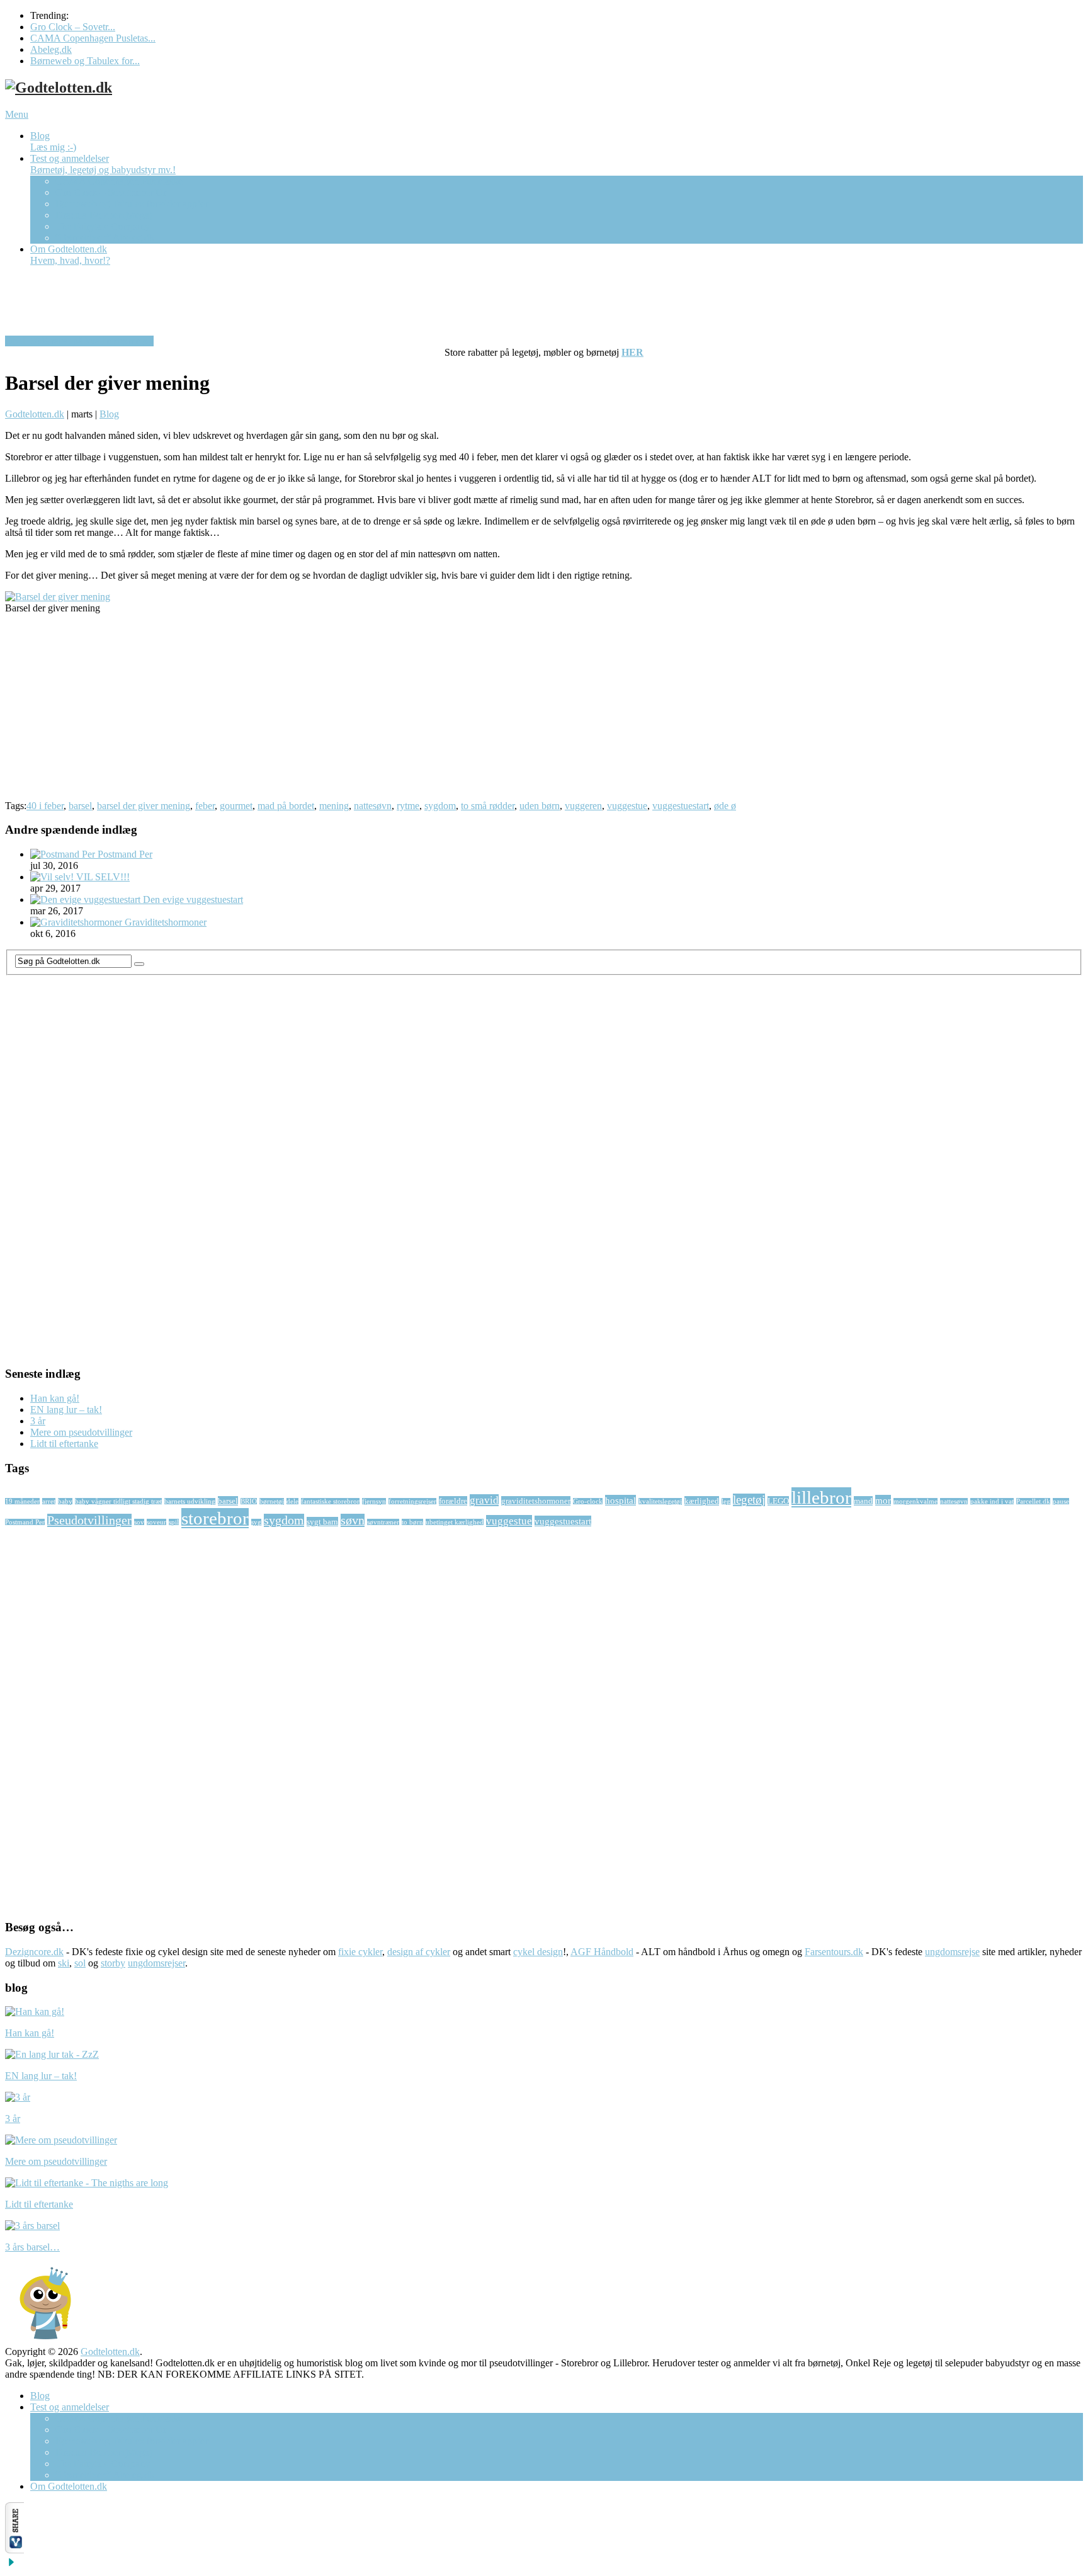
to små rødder (488, 806)
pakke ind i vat (992, 1501)
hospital (620, 1500)
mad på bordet (286, 806)
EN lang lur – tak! (66, 1410)
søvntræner (383, 1522)
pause (1061, 1501)
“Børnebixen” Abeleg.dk (105, 238)
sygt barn (322, 1522)
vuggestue (627, 806)
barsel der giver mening (144, 806)
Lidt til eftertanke (64, 1444)
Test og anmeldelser (103, 164)
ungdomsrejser (156, 1963)
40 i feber (45, 806)
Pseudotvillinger (89, 1520)
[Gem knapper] (11, 2565)
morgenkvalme (915, 1501)
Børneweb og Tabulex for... (85, 61)
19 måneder (22, 1501)
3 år (38, 1421)
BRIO (249, 1501)
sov (139, 1522)
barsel (80, 806)
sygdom (440, 806)
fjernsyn (374, 1501)
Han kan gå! (55, 1398)
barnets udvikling (190, 1501)
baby (65, 1501)
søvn (353, 1520)
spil (174, 1522)
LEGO (778, 1501)
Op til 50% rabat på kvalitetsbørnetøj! (79, 341)
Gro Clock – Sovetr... (73, 27)
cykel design (538, 1952)
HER (632, 352)
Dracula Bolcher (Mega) (104, 215)
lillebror (821, 1497)
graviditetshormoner (536, 1501)
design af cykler (419, 1952)
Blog (53, 141)
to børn (412, 1522)
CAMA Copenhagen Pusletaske (119, 181)
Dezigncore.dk (34, 1952)
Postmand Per (25, 1522)
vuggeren (583, 806)
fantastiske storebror (330, 1501)
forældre (453, 1501)
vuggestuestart (681, 806)
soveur (156, 1522)
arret (49, 1501)
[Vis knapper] (14, 2550)
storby (113, 1963)
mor (883, 1500)
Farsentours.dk (834, 1952)
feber (205, 806)
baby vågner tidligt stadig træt (118, 1501)
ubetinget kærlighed (455, 1522)
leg (726, 1501)
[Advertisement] (383, 712)
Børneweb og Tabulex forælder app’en (133, 204)
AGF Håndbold (602, 1952)
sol (80, 1963)
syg (256, 1522)
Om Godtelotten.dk (70, 255)
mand (863, 1501)
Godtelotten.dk (35, 414)
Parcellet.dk (1033, 1501)
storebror (215, 1518)
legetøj (749, 1500)
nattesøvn (373, 806)
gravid (484, 1500)
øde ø (725, 806)
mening (334, 806)
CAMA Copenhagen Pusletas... (93, 38)
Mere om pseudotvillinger (81, 1432)
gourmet (236, 806)
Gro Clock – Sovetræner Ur (111, 192)
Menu (17, 114)
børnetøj (272, 1501)
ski (64, 1963)
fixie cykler (360, 1952)
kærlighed (702, 1501)
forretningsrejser (412, 1501)
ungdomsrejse (952, 1952)
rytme (408, 806)
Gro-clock (588, 1501)
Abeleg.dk (51, 49)
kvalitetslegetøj (660, 1501)
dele (292, 1501)
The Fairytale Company (103, 226)
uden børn (540, 806)
